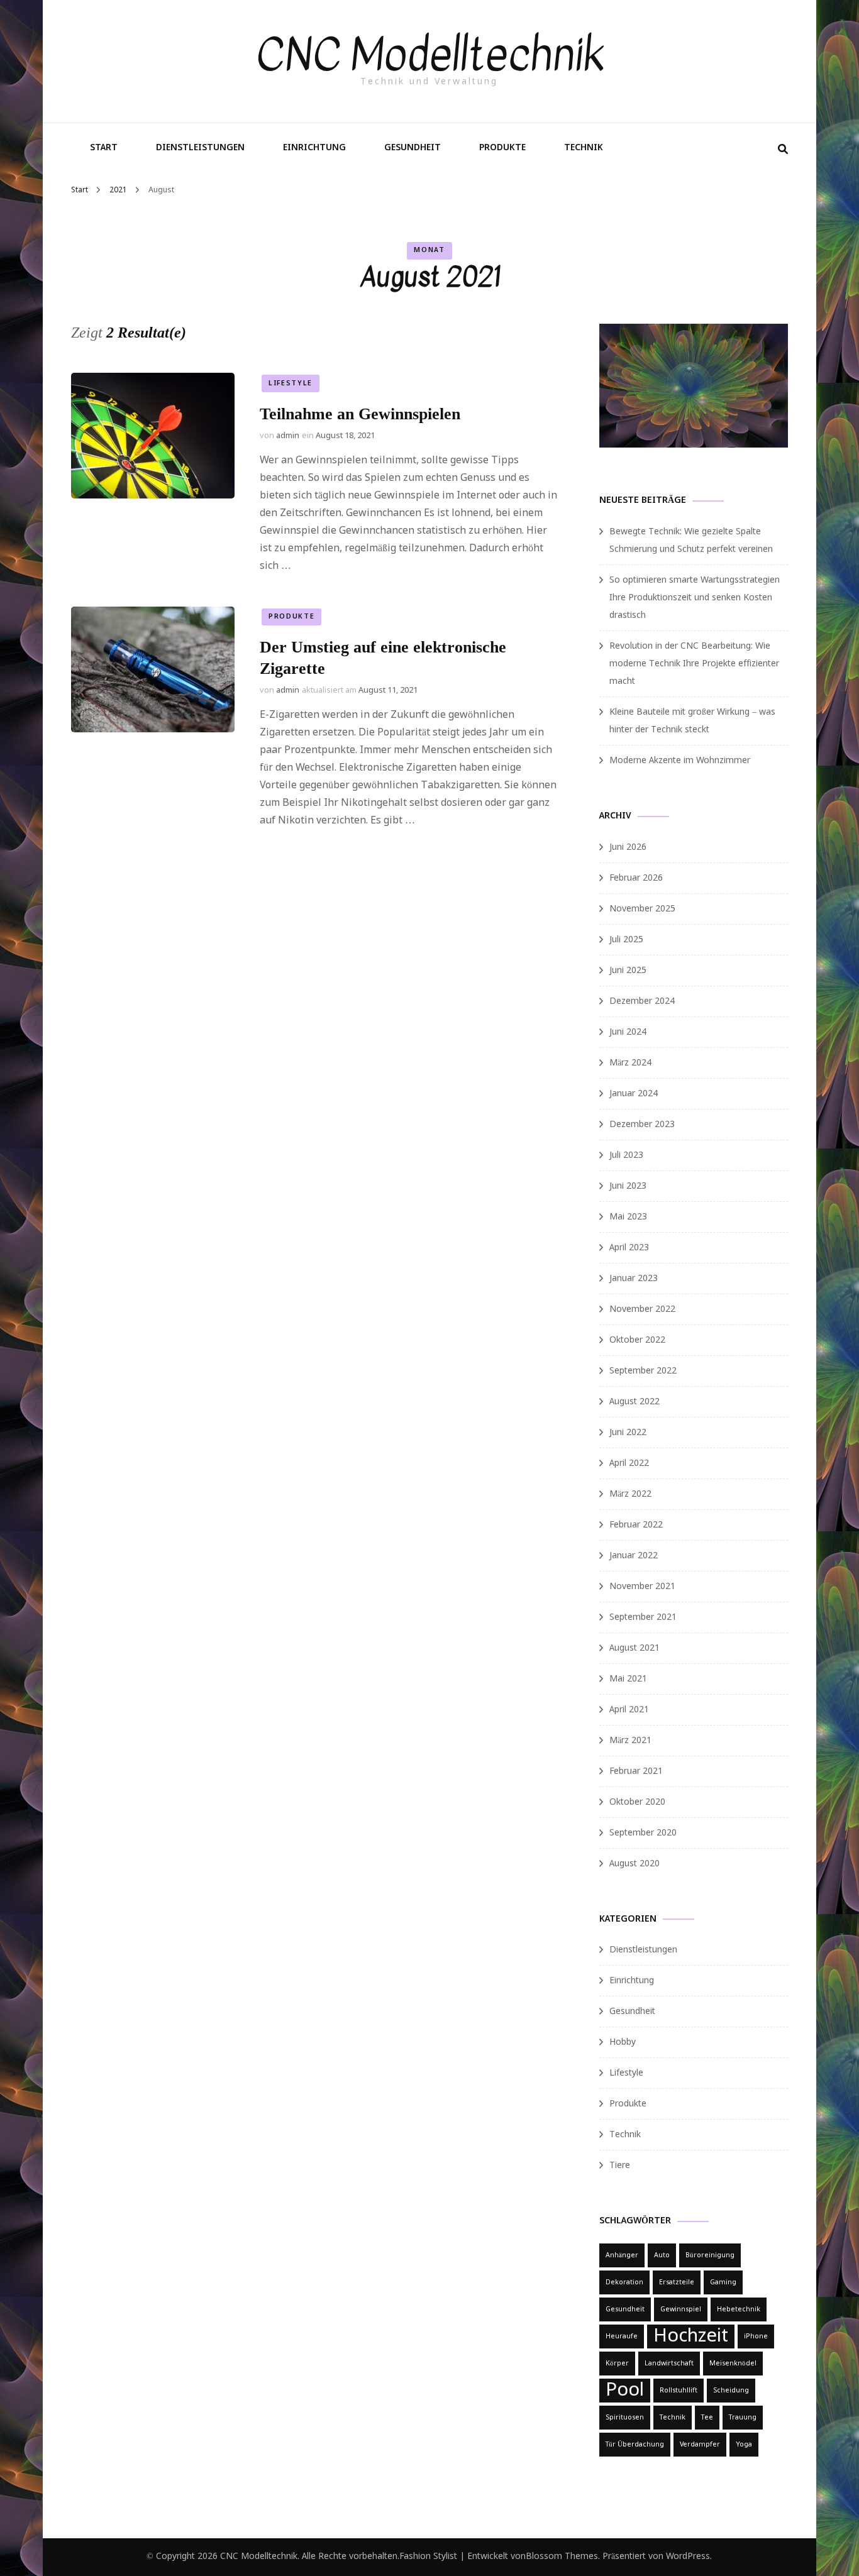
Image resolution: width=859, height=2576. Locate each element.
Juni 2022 (628, 1433)
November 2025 (642, 909)
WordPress (688, 2557)
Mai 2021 (628, 1679)
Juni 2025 (628, 971)
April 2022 (629, 1463)
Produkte (502, 148)
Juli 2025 (626, 940)
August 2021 (635, 1648)
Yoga (744, 2445)
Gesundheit (413, 148)
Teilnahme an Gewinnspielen (360, 414)
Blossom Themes (562, 2557)
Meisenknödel (733, 2364)
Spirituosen (625, 2418)
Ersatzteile (677, 2282)
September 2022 (643, 1371)
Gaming (723, 2282)
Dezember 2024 (642, 1001)
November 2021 (642, 1587)
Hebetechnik (739, 2309)
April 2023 (629, 1248)
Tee (707, 2418)
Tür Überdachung (635, 2445)
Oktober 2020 (637, 1802)
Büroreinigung (710, 2255)
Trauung (743, 2418)
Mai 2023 (628, 1217)
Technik (584, 148)
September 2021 (643, 1617)
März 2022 (630, 1494)
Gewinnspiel (681, 2309)
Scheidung (731, 2391)
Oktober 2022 (637, 1340)
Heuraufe (622, 2337)
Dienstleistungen (200, 148)
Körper (617, 2364)
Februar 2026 (636, 878)
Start (104, 148)
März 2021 (630, 1741)
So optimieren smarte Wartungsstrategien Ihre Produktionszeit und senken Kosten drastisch (695, 598)
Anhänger (622, 2255)
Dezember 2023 (642, 1125)
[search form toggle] (783, 150)
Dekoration (624, 2282)
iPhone (756, 2337)
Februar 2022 (636, 1525)
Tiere (620, 2166)
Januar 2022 (634, 1556)
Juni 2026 (628, 847)
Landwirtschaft (669, 2364)
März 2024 (630, 1063)
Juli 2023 (626, 1155)
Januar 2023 (634, 1279)
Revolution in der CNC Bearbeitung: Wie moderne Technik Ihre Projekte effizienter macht (694, 664)
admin (288, 436)
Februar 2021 (636, 1771)
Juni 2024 (628, 1032)
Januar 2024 (634, 1094)
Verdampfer (700, 2445)
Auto (662, 2255)
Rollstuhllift (679, 2391)
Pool (625, 2391)
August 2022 (635, 1402)
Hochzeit (691, 2337)
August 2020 (635, 1864)
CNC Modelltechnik (429, 55)
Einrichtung (314, 148)
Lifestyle (291, 383)
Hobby (623, 2042)
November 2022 (642, 1309)
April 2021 (629, 1710)
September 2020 (643, 1833)
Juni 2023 (628, 1186)
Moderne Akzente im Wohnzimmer (680, 761)
